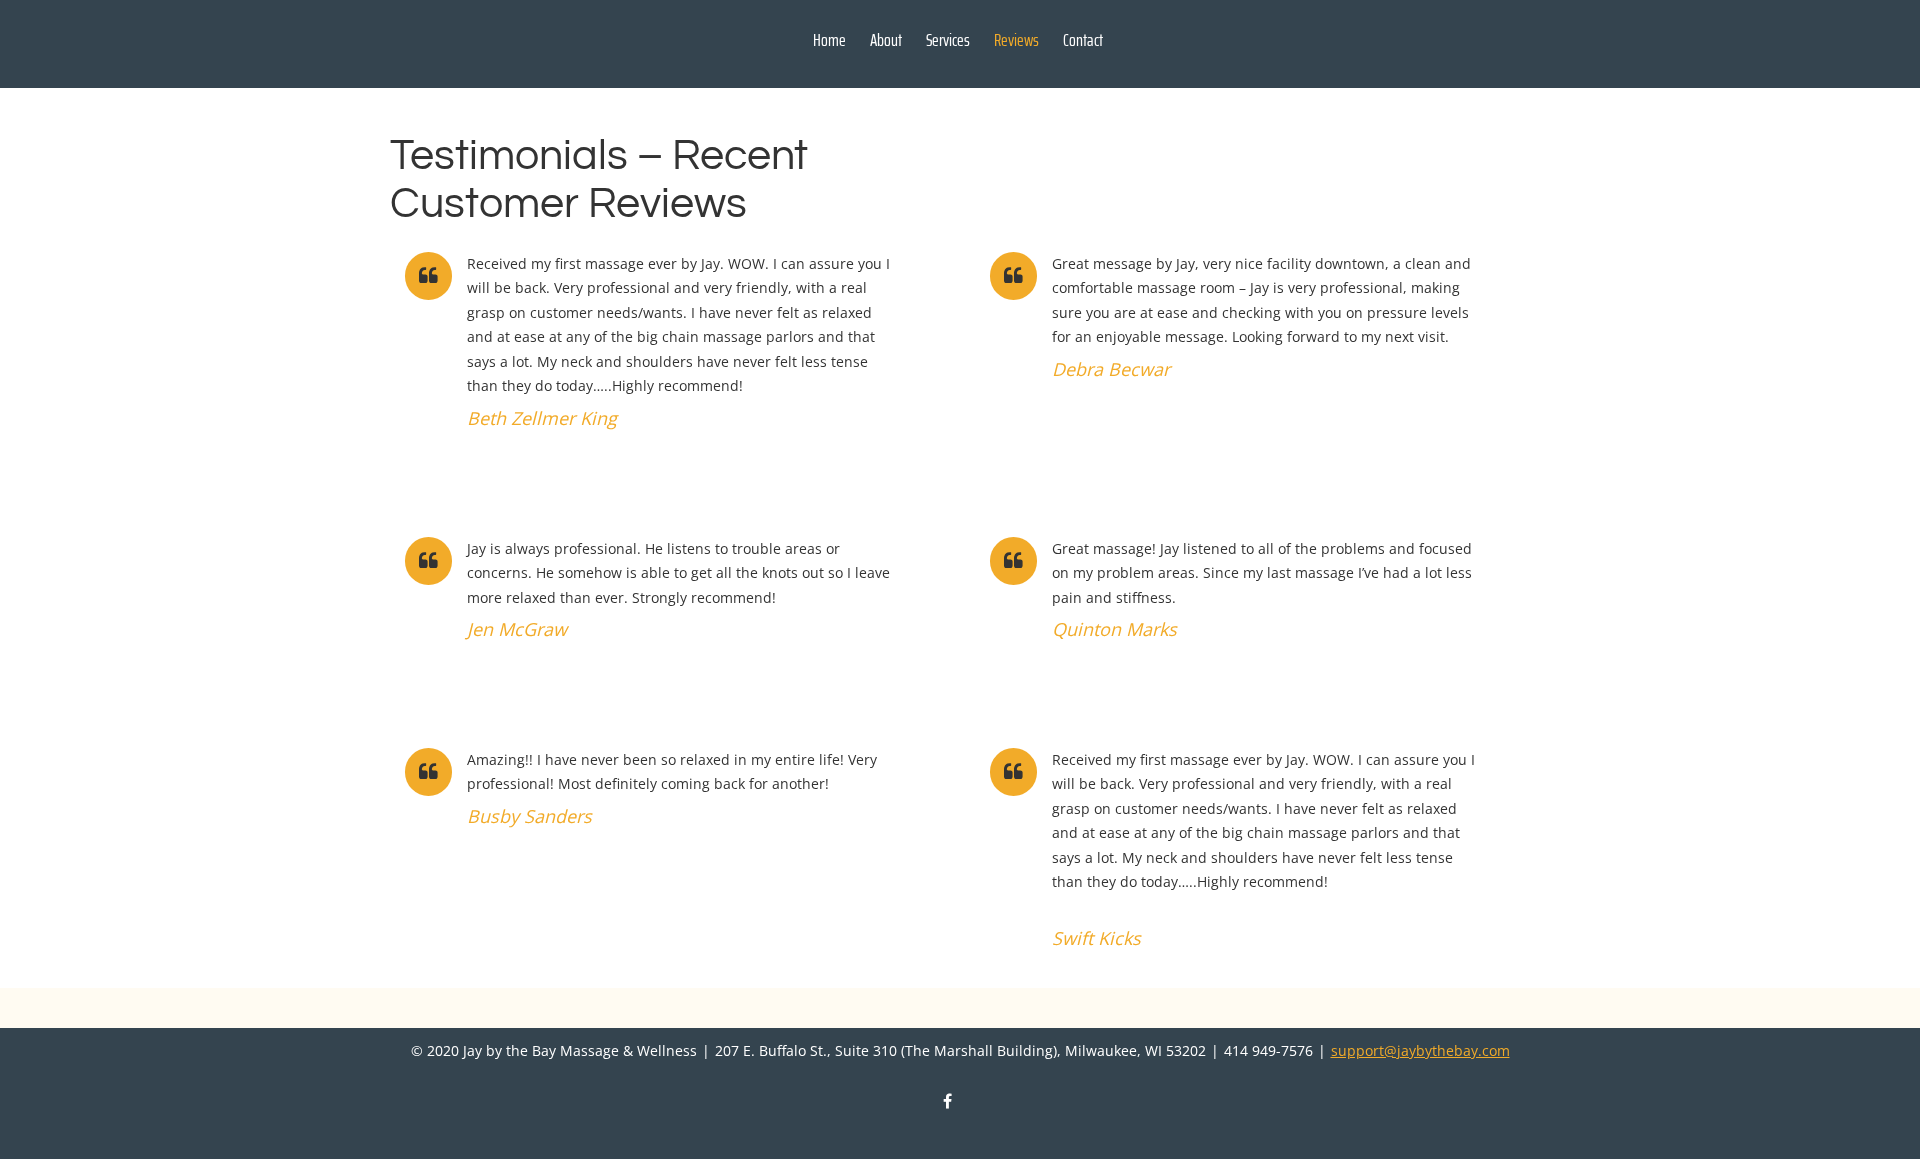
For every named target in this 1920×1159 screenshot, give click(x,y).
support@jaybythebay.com (1420, 1050)
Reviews (1016, 40)
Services (948, 40)
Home (829, 40)
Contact (1083, 40)
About (886, 40)
